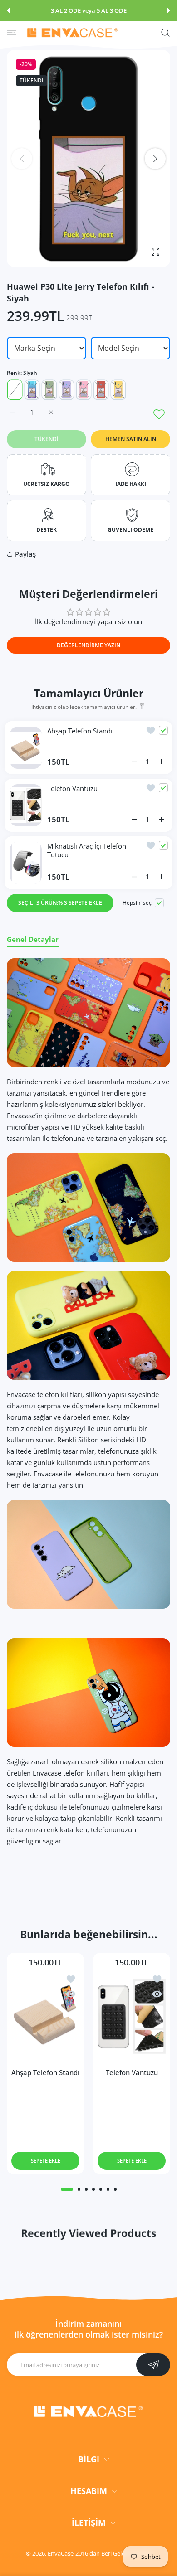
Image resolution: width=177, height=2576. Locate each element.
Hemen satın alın (131, 439)
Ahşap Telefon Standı (80, 731)
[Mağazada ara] (165, 33)
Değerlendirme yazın (88, 645)
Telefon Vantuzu (72, 788)
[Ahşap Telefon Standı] (45, 2016)
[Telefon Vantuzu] (132, 2016)
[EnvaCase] (73, 33)
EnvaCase (61, 2553)
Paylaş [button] (25, 554)
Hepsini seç (137, 903)
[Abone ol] (153, 2365)
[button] (9, 10)
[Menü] (12, 33)
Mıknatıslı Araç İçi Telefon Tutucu (88, 850)
